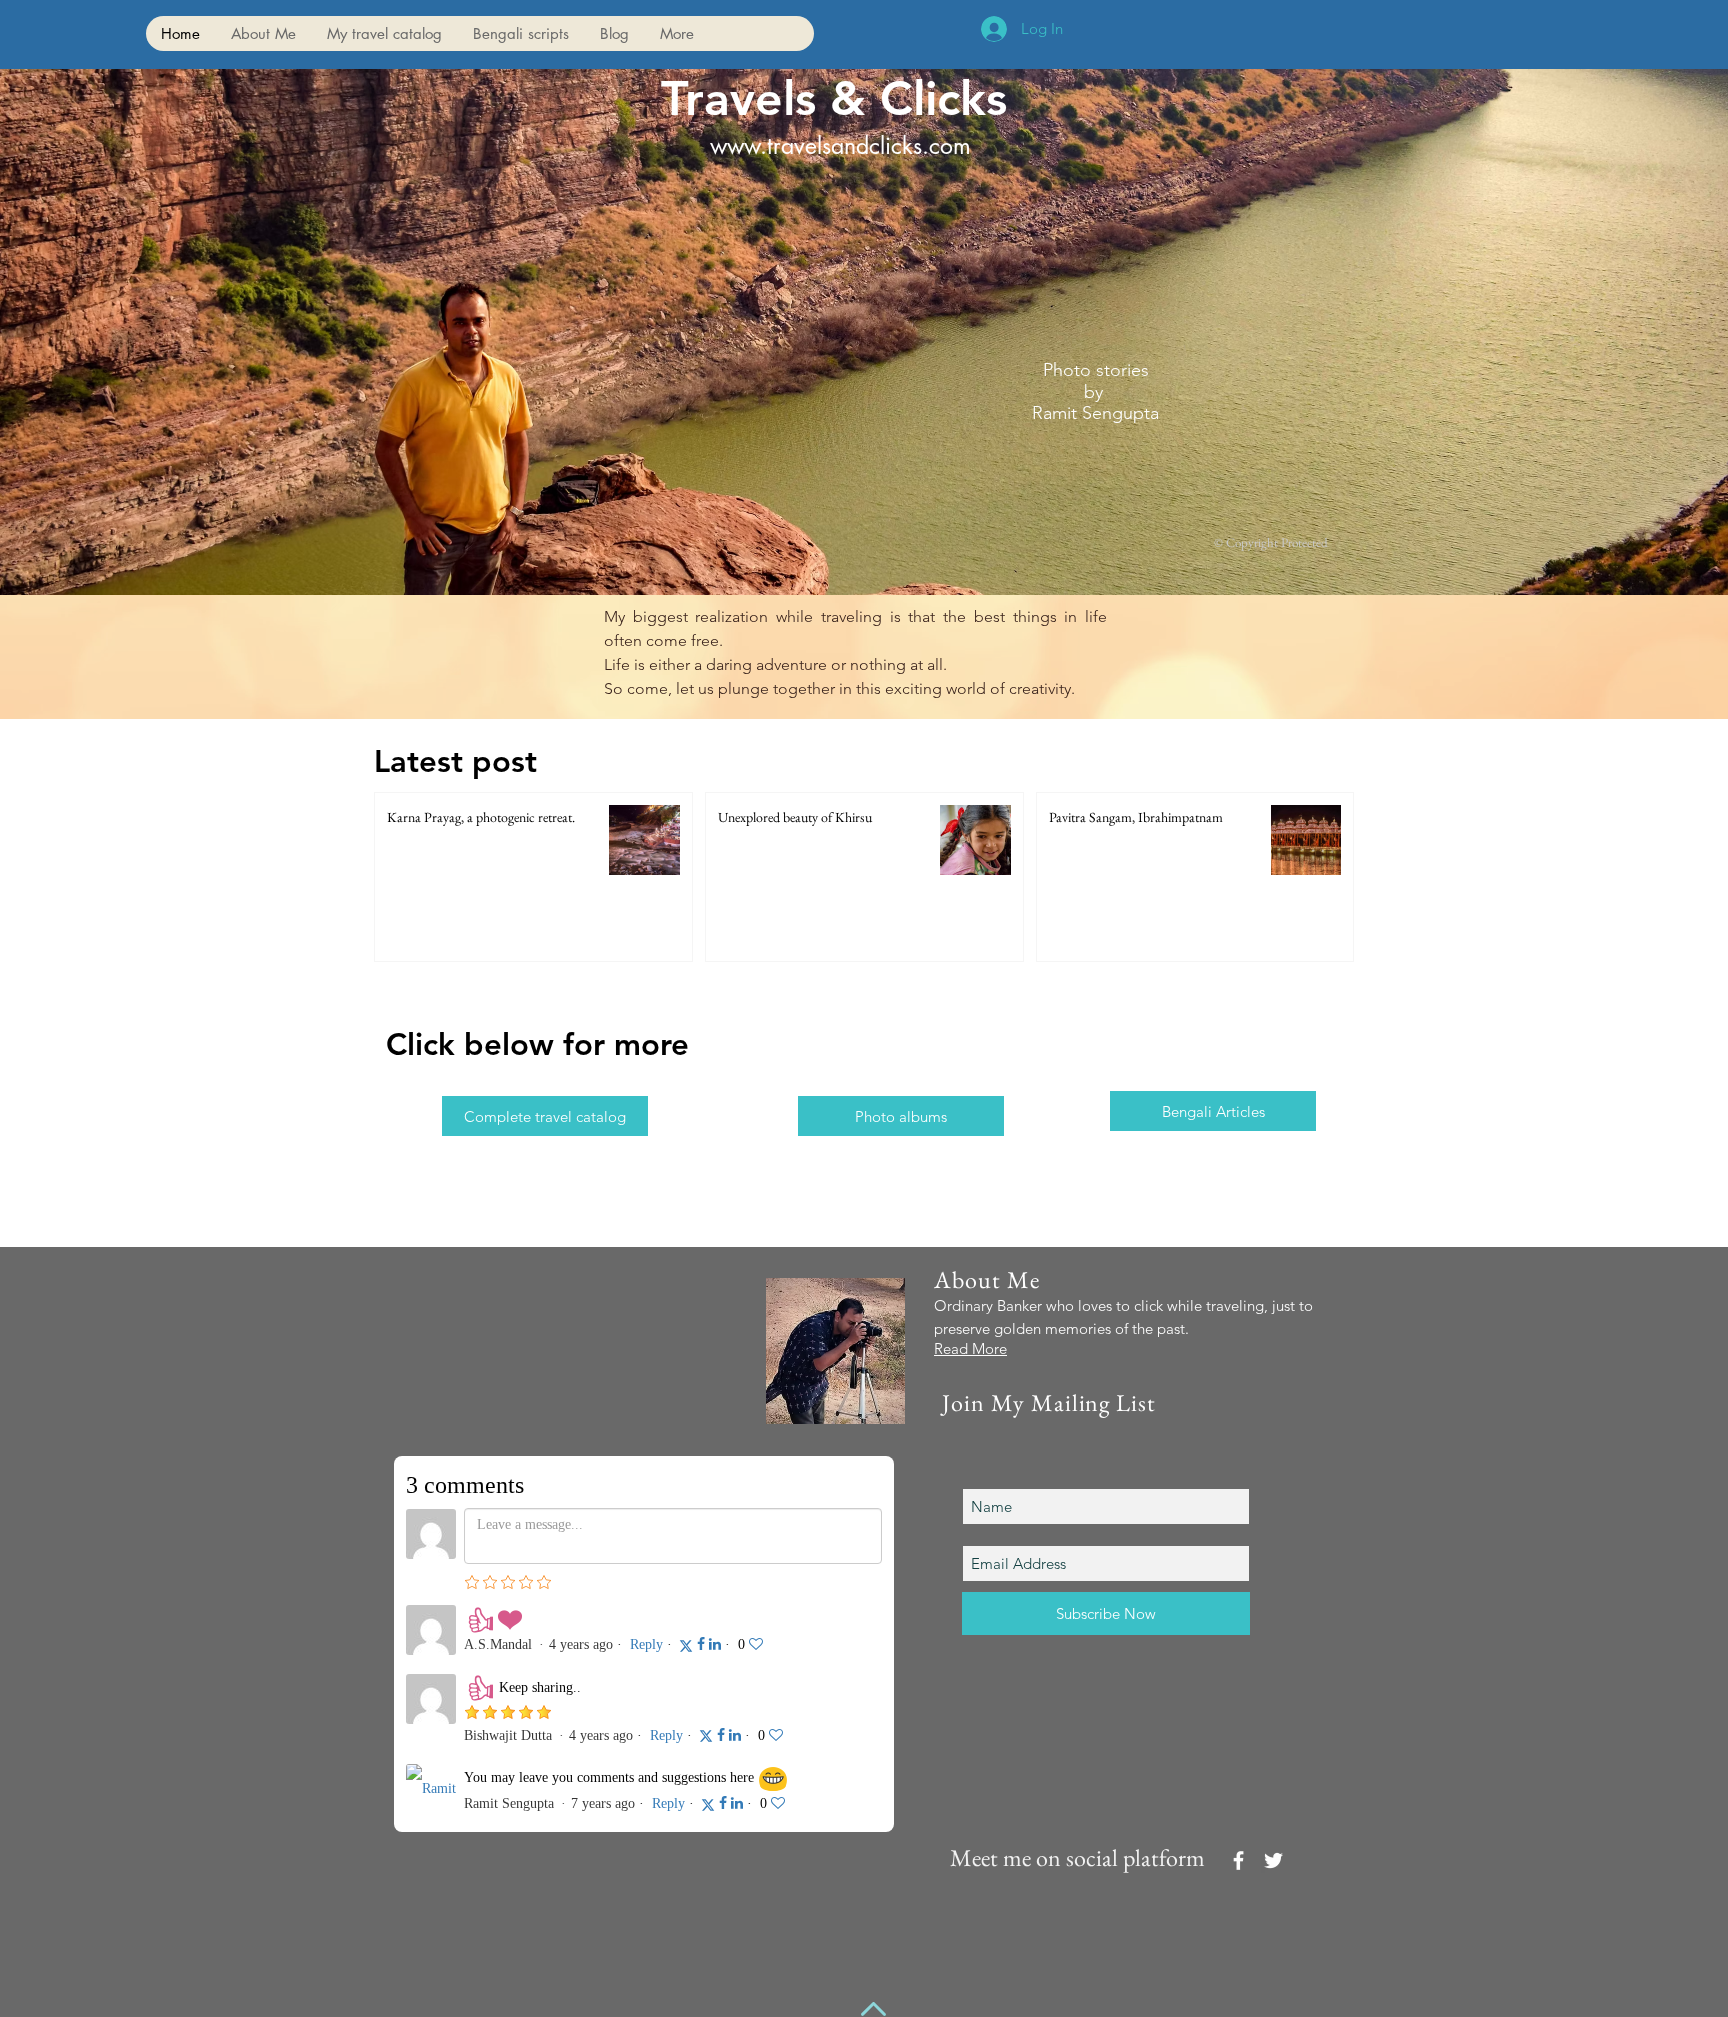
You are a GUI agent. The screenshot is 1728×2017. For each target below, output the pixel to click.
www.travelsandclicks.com (840, 146)
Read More (970, 1348)
